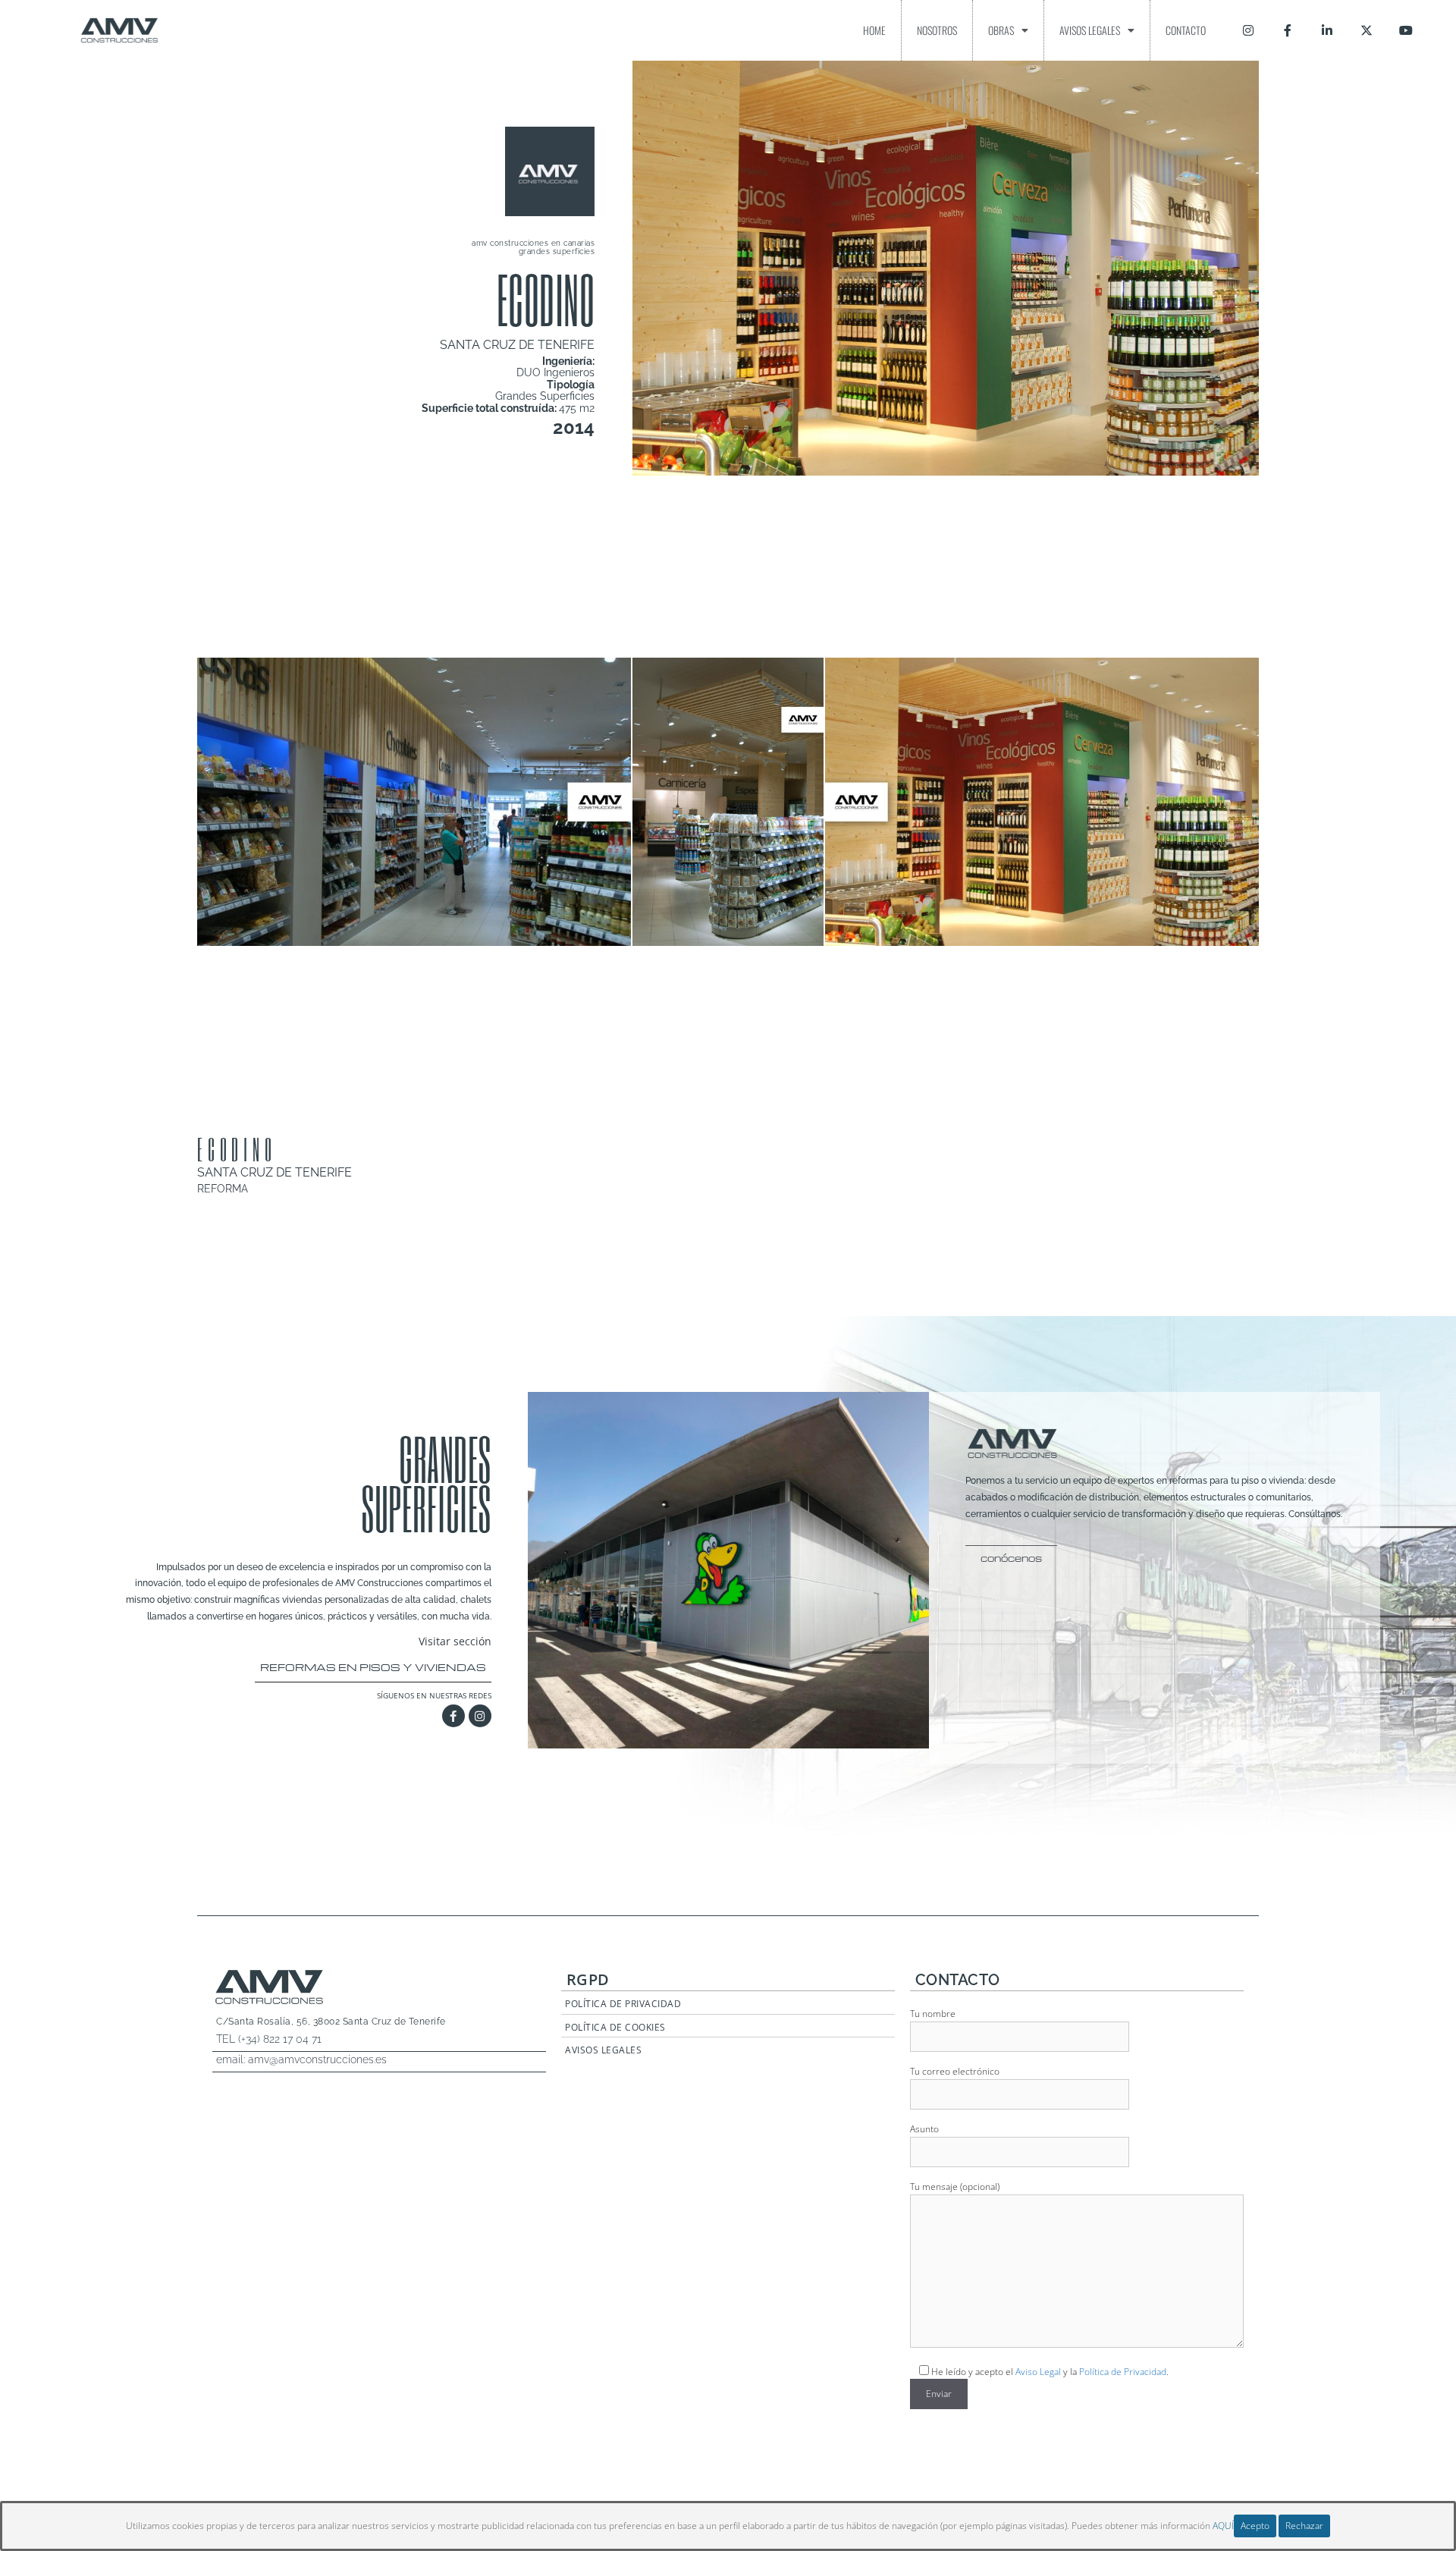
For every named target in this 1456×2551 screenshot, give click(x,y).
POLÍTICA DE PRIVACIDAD (623, 2004)
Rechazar (1304, 2526)
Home (874, 30)
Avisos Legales (1090, 30)
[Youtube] (1406, 30)
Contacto (1186, 30)
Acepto (1255, 2526)
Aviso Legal (1038, 2372)
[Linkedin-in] (1327, 30)
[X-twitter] (1367, 30)
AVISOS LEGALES (603, 2050)
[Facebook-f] (1288, 30)
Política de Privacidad (1123, 2372)
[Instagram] (1248, 30)
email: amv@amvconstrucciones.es (301, 2059)
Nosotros (937, 30)
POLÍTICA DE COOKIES (615, 2027)
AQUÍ (1223, 2526)
